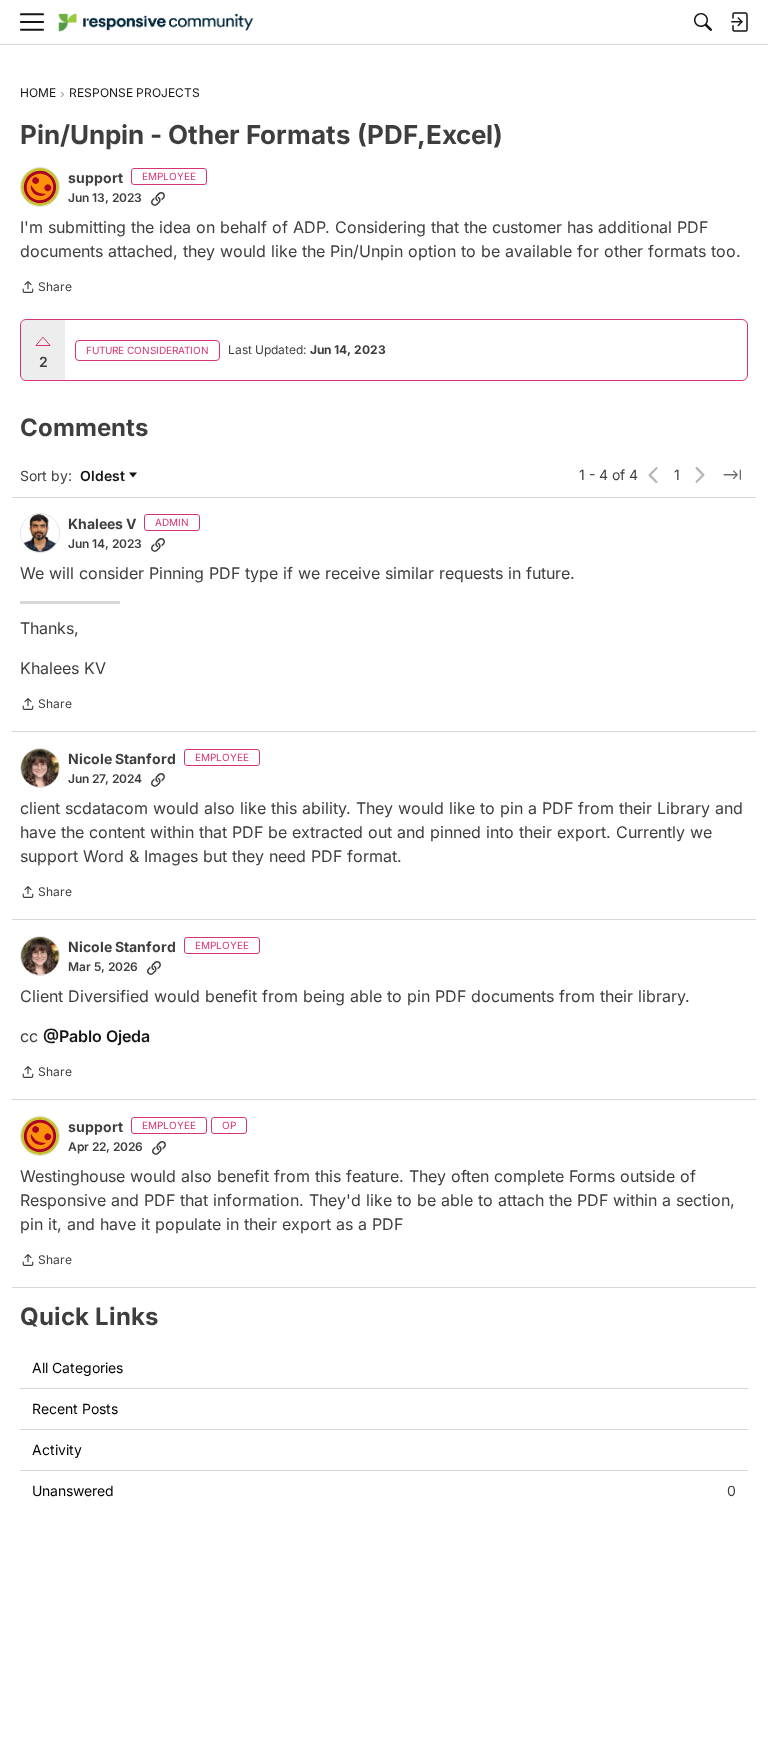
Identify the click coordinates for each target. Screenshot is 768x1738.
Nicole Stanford (122, 758)
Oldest (104, 476)
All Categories (77, 1367)
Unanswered (384, 1490)
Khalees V (102, 523)
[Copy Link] (158, 198)
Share (46, 289)
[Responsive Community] (156, 22)
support (95, 177)
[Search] (703, 22)
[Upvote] (43, 342)
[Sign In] (739, 22)
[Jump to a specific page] (732, 475)
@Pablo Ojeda (96, 1036)
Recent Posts (75, 1408)
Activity (57, 1449)
